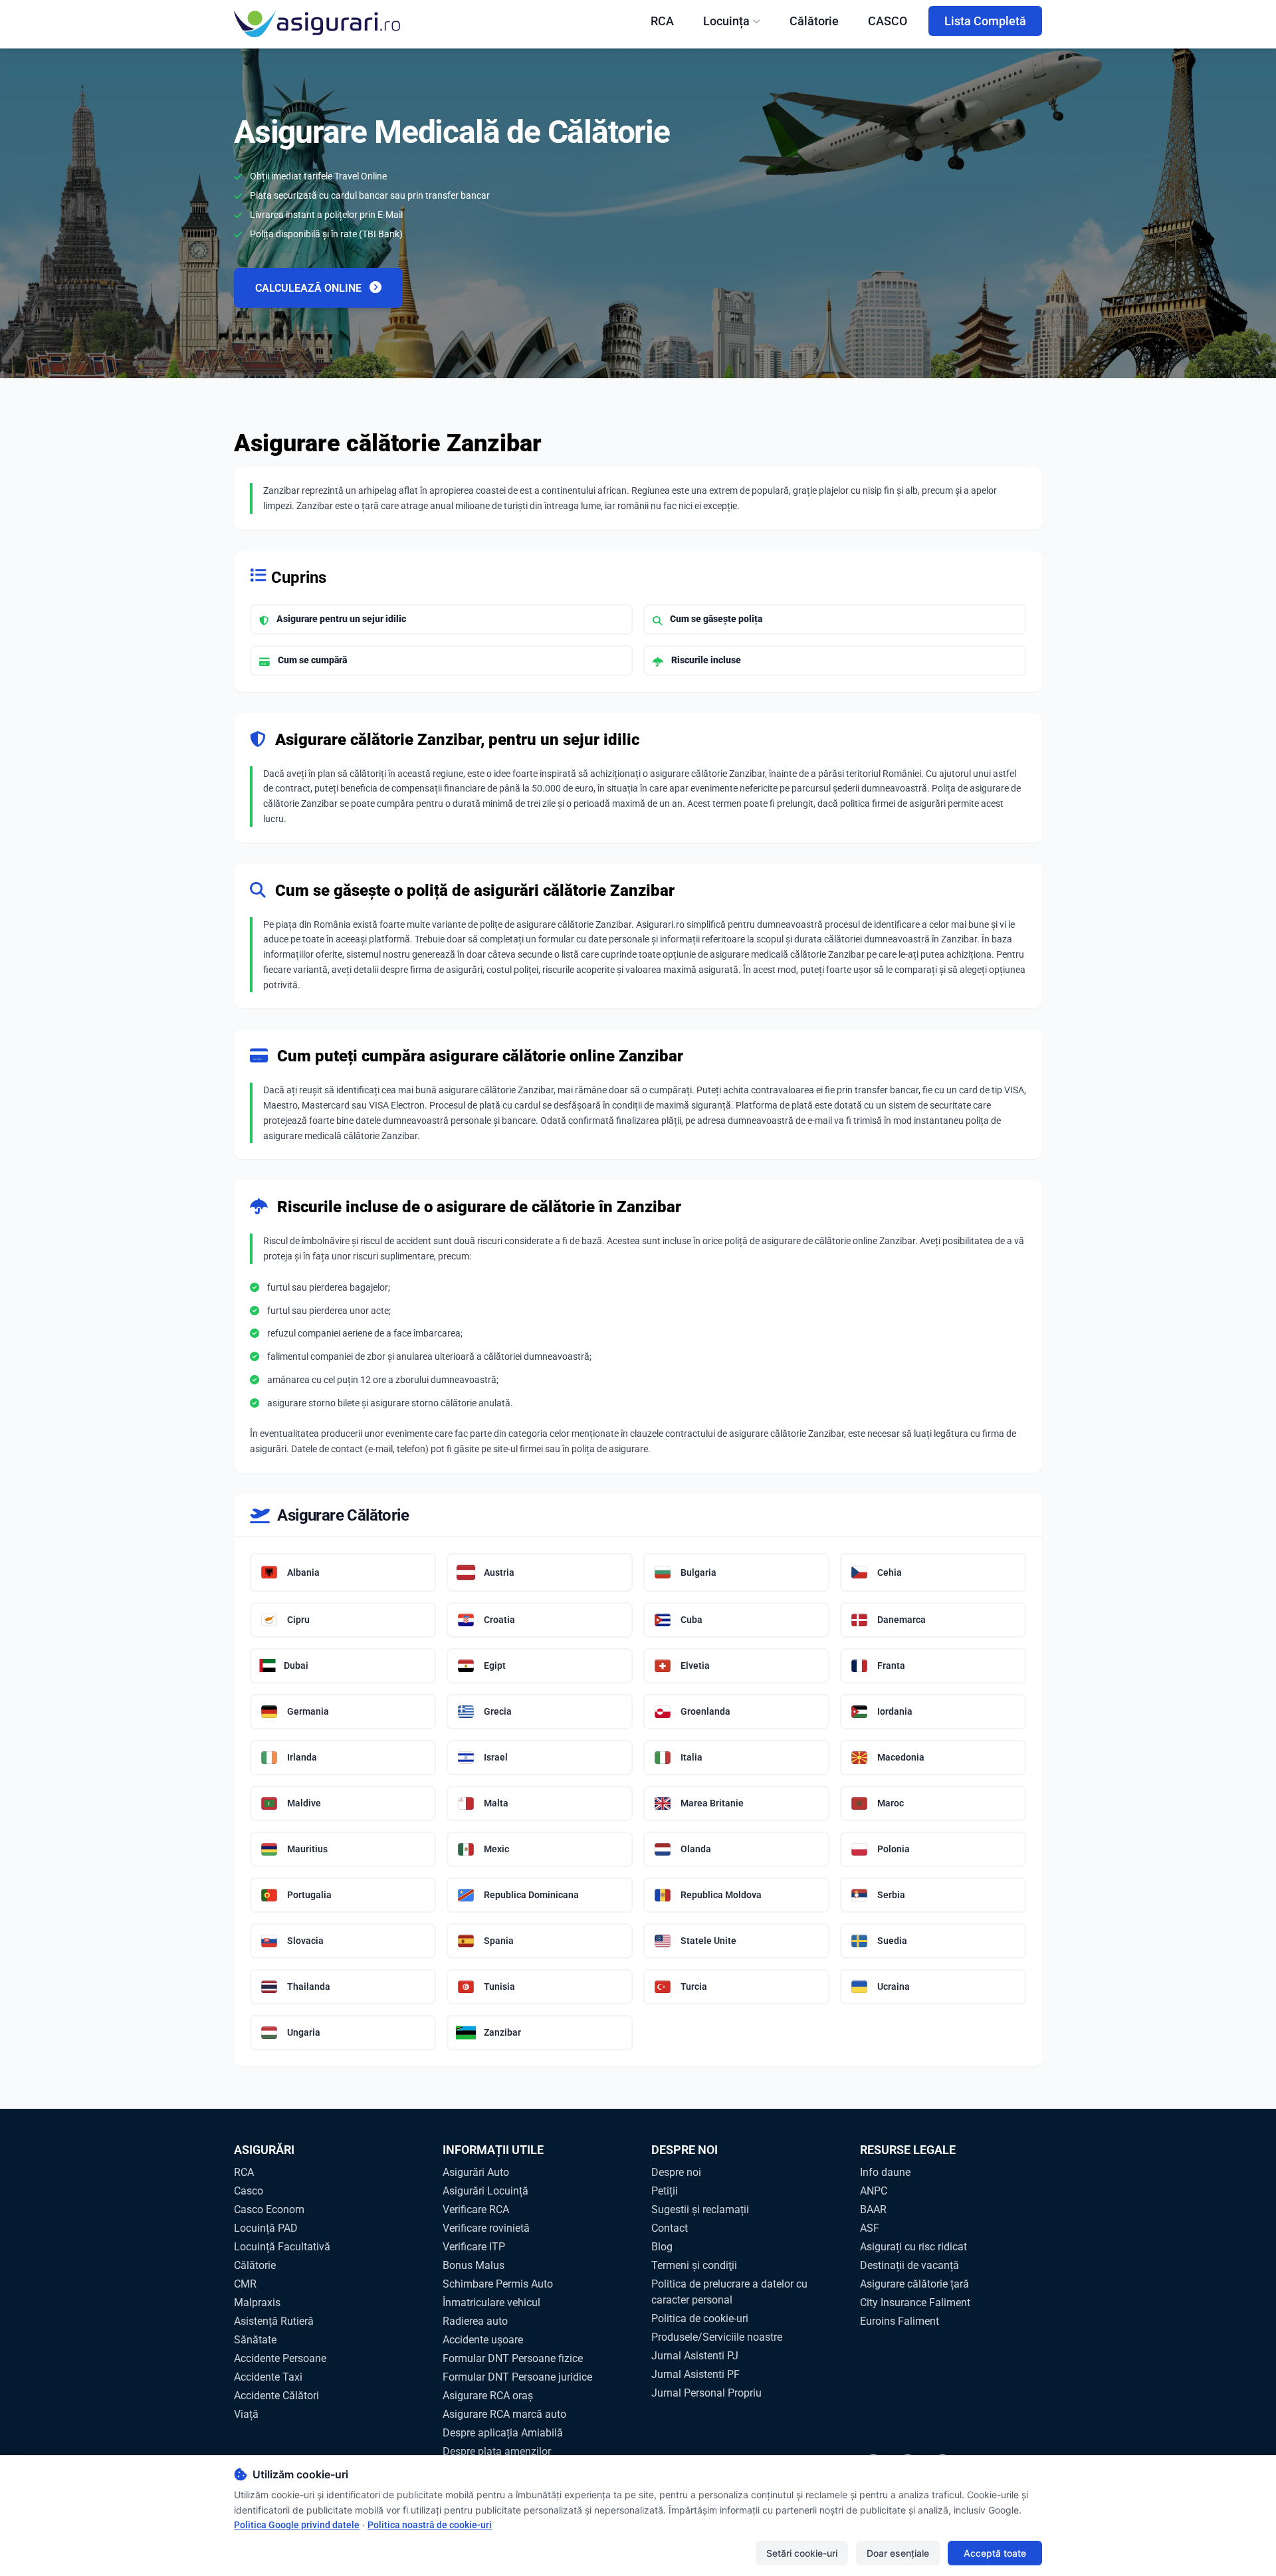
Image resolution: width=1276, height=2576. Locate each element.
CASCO (888, 21)
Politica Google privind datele (297, 2525)
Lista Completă (985, 21)
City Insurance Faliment (915, 2303)
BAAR (873, 2209)
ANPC (874, 2191)
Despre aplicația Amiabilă (503, 2433)
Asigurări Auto (476, 2172)
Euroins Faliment (900, 2321)
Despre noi (676, 2172)
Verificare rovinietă (486, 2228)
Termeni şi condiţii (694, 2265)
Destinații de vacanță (909, 2265)
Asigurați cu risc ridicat (913, 2247)
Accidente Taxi (268, 2377)
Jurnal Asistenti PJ (695, 2356)
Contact (670, 2228)
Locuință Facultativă (282, 2247)
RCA (662, 21)
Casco (249, 2191)
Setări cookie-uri (802, 2553)
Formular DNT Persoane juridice (517, 2377)
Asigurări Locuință (485, 2191)
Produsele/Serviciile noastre (717, 2337)
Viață (246, 2414)
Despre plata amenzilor (497, 2451)
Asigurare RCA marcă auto (504, 2414)
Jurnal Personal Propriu (706, 2393)
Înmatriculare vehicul (491, 2303)
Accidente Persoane (280, 2358)
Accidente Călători (276, 2396)
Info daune (885, 2172)
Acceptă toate (995, 2553)
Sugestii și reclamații (700, 2209)
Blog (662, 2247)
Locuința (726, 21)
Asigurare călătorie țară (914, 2284)
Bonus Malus (474, 2265)
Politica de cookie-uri (700, 2318)
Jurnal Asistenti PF (695, 2374)
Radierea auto (475, 2321)
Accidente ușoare (483, 2340)
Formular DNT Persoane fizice (513, 2358)
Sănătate (255, 2340)
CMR (245, 2284)
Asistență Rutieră (274, 2321)
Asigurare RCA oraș (488, 2396)
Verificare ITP (474, 2247)
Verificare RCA (476, 2209)
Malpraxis (257, 2303)
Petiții (665, 2191)
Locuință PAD (266, 2228)
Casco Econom (269, 2209)
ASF (870, 2228)
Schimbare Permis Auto (498, 2284)
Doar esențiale (898, 2553)
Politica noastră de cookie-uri (430, 2525)
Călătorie (814, 21)
